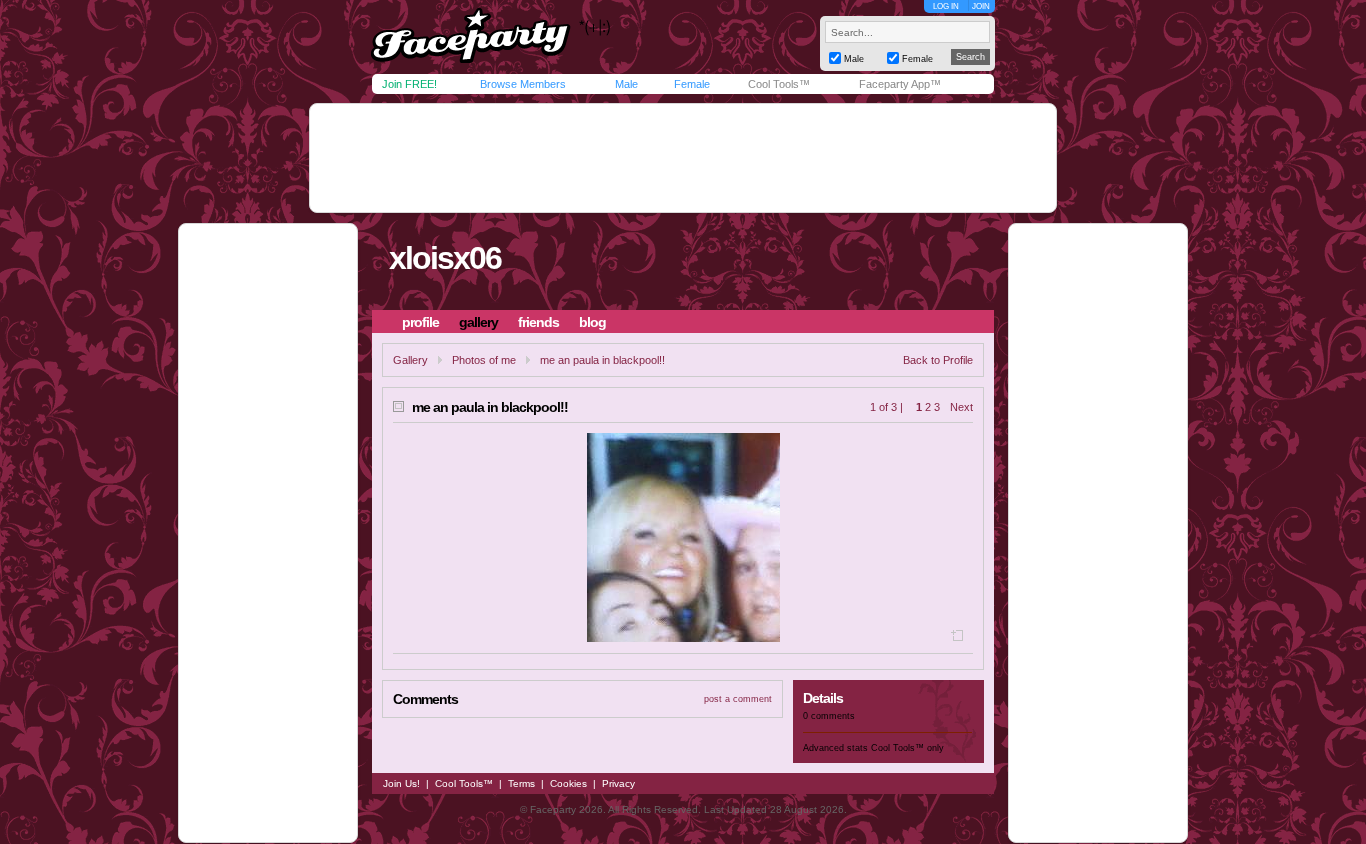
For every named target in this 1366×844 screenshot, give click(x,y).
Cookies (568, 783)
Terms (521, 783)
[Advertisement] (683, 158)
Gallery (410, 360)
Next (961, 407)
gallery (478, 322)
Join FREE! (409, 84)
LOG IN (946, 6)
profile (420, 322)
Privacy (618, 783)
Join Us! (401, 783)
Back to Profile (938, 360)
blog (592, 322)
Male (626, 84)
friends (538, 322)
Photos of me (484, 360)
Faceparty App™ (900, 84)
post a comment (738, 699)
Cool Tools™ (779, 84)
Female (692, 84)
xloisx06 (445, 258)
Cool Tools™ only (907, 748)
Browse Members (523, 84)
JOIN (981, 6)
